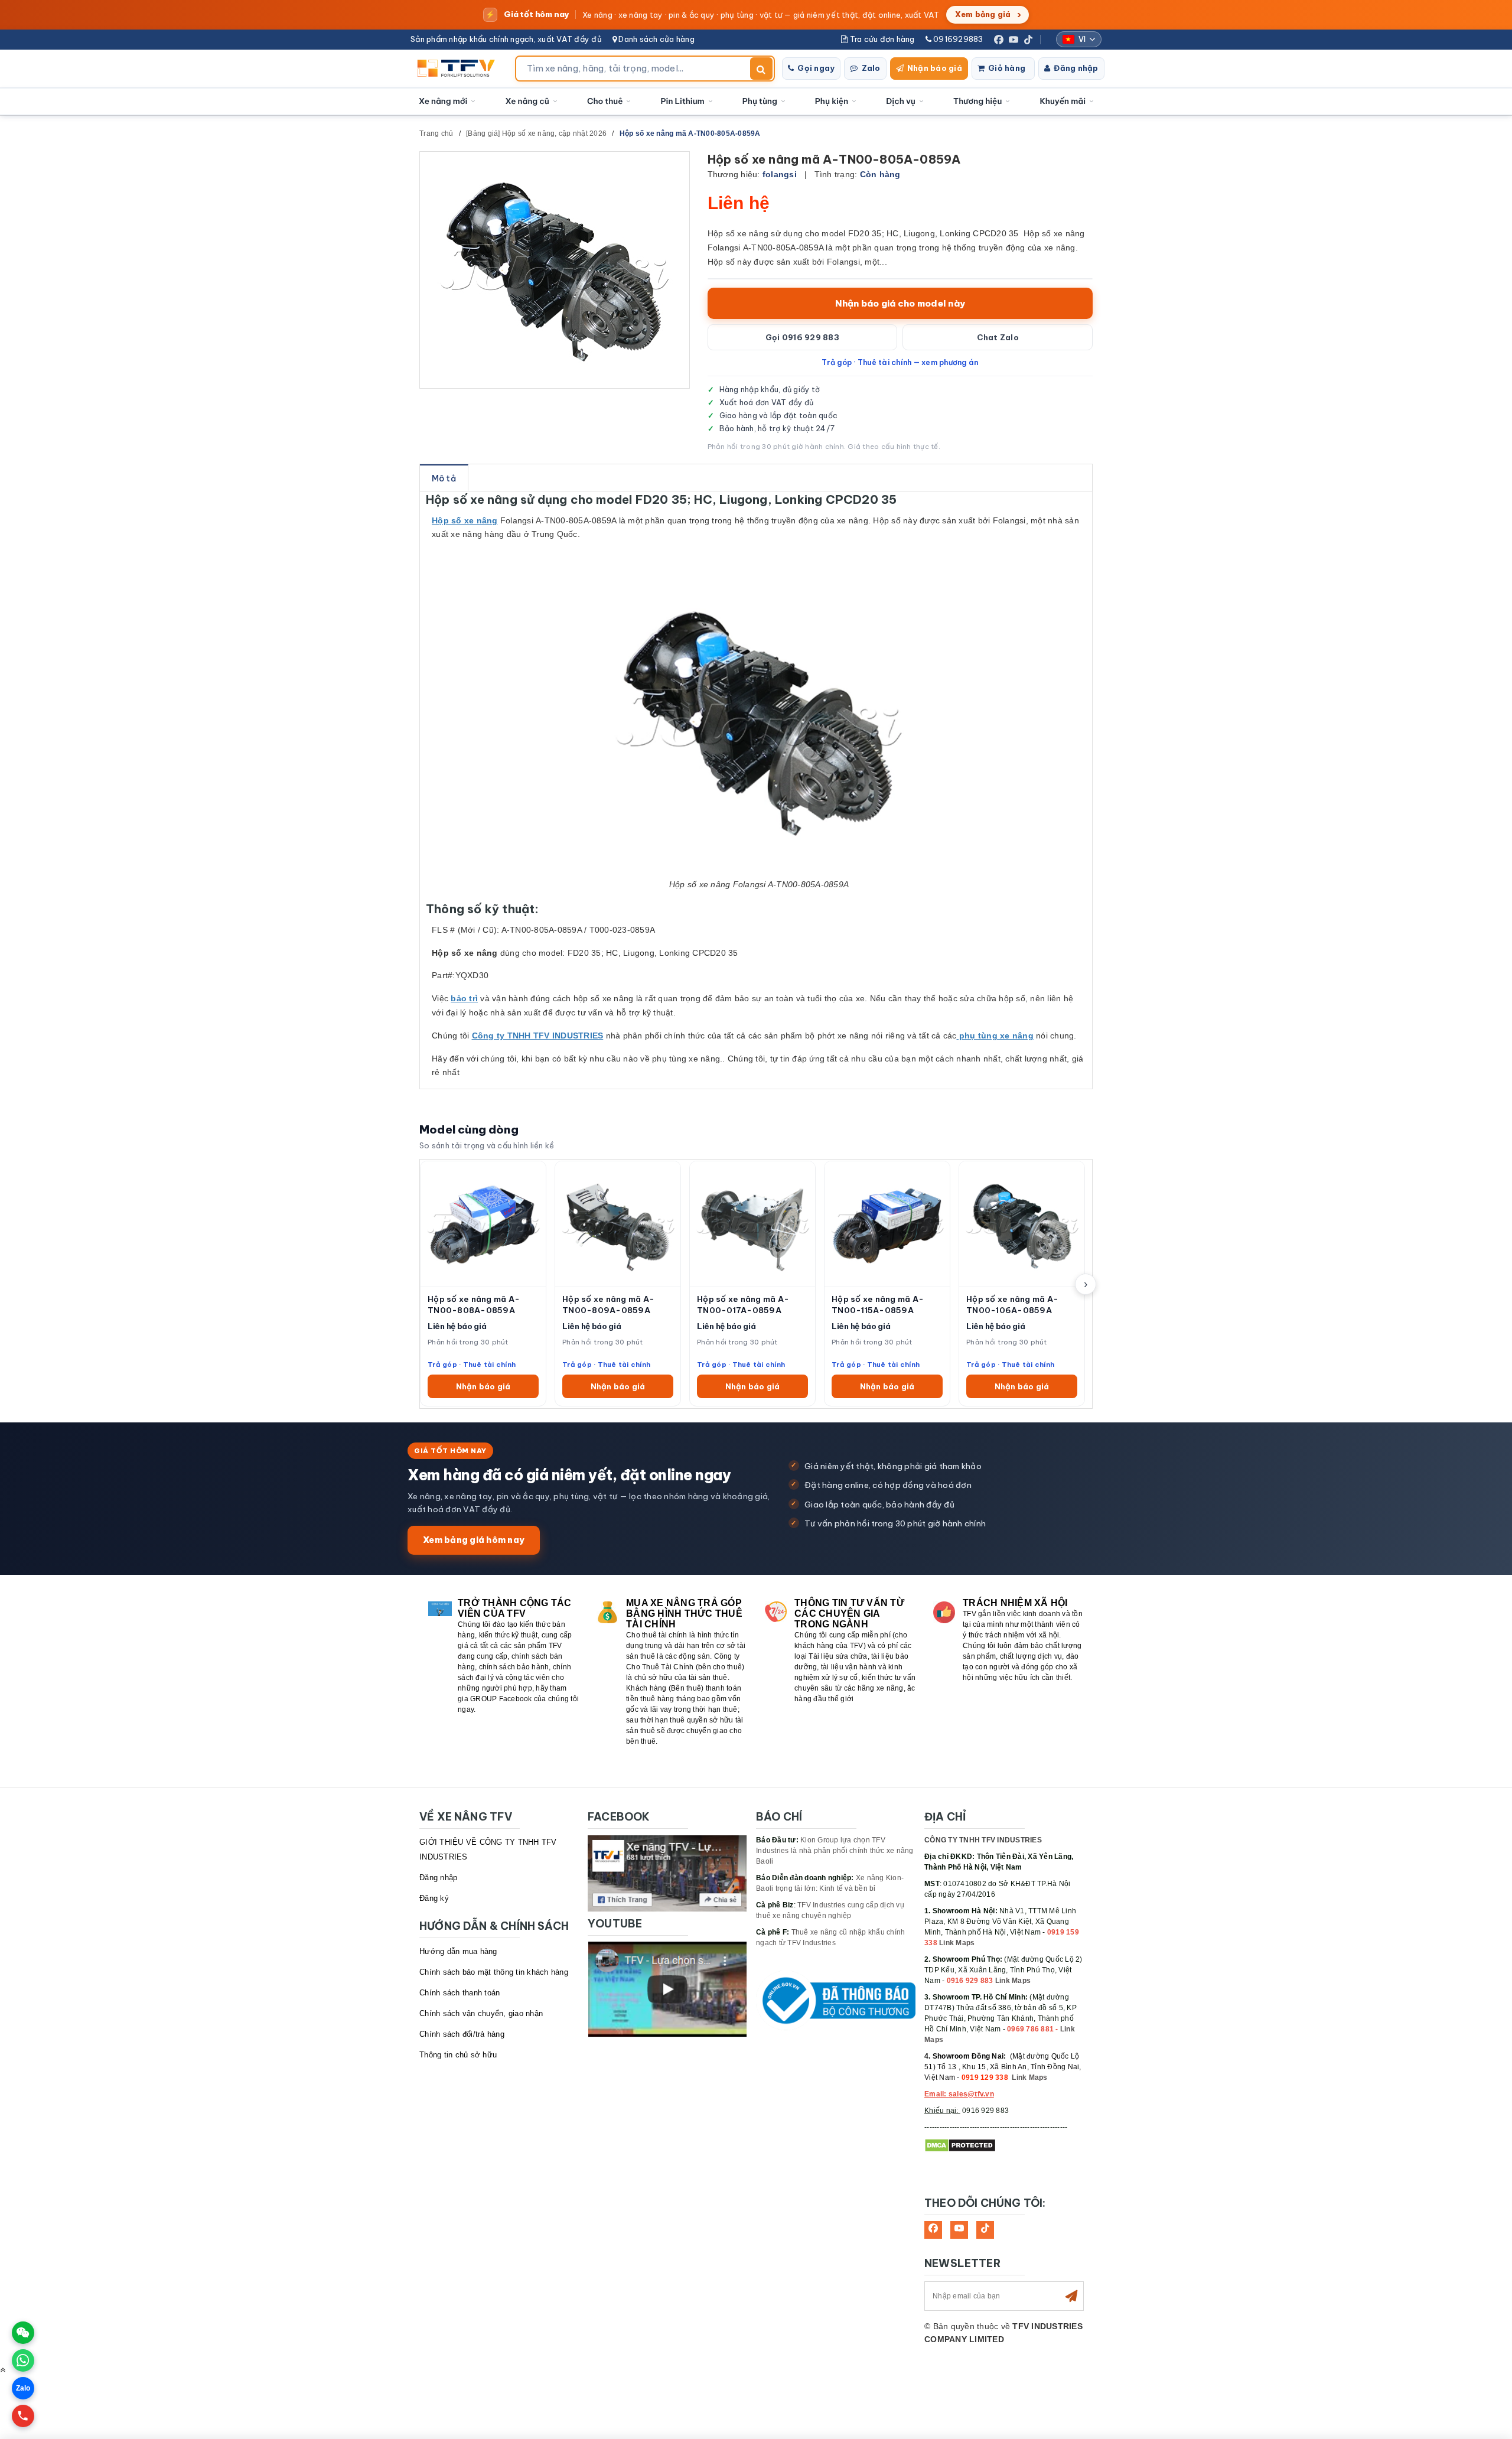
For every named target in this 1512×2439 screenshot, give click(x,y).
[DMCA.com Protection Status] (960, 2145)
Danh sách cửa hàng (656, 39)
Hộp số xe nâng (465, 520)
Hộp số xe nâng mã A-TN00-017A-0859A (743, 1305)
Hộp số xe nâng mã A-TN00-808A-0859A (474, 1305)
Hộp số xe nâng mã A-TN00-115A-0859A (878, 1305)
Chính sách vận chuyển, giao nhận (481, 2013)
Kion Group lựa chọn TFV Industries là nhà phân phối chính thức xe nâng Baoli (835, 1851)
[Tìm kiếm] (761, 69)
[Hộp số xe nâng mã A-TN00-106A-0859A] (1022, 1224)
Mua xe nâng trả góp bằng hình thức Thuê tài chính (684, 1613)
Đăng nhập (1076, 68)
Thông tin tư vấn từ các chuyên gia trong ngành (849, 1613)
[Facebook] (999, 40)
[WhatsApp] (23, 2360)
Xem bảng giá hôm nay (474, 1540)
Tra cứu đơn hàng (881, 39)
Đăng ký (434, 1898)
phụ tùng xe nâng (995, 1035)
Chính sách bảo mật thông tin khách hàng (494, 1972)
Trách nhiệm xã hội (1015, 1603)
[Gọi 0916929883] (23, 2416)
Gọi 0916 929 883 (802, 337)
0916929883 (957, 39)
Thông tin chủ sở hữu (458, 2055)
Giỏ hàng (1007, 68)
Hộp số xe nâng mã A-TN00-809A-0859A (608, 1305)
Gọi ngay (816, 68)
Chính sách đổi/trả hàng (462, 2034)
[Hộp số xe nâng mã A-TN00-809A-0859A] (618, 1224)
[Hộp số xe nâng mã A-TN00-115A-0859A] (887, 1224)
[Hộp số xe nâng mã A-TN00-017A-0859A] (752, 1224)
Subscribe (1071, 2296)
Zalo (871, 68)
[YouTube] (1014, 40)
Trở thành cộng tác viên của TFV (515, 1608)
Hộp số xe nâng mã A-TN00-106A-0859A (1012, 1305)
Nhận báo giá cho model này (900, 303)
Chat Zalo (998, 337)
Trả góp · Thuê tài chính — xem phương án (900, 362)
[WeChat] (23, 2333)
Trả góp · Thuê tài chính (472, 1364)
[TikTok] (1028, 40)
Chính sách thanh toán (460, 1993)
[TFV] (459, 69)
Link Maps (957, 1943)
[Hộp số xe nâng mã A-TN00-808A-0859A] (483, 1224)
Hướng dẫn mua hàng (458, 1951)
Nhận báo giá (935, 68)
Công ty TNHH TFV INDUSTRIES (538, 1035)
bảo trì (464, 998)
